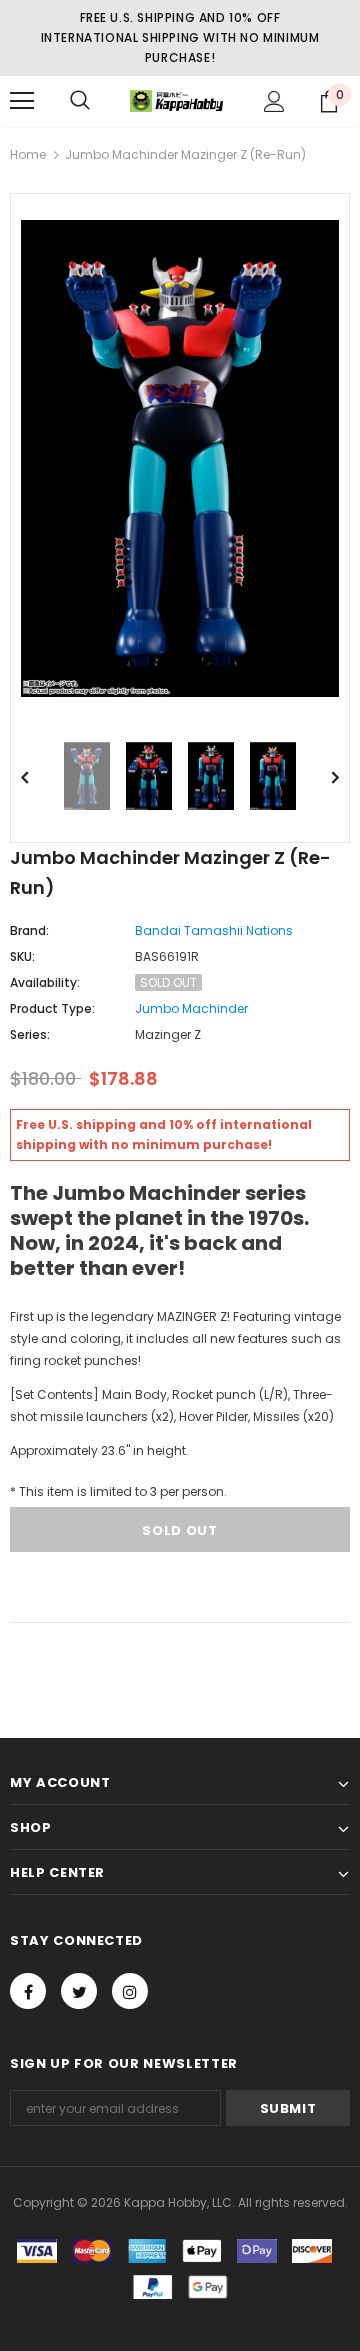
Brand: (29, 930)
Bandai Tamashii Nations (214, 930)
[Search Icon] (80, 101)
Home (28, 154)
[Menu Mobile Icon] (22, 101)
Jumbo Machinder (191, 1008)
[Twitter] (79, 1991)
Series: (30, 1034)
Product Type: (52, 1008)
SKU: (22, 956)
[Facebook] (28, 1991)
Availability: (45, 982)
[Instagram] (130, 1991)
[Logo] (177, 101)
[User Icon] (274, 101)
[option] (180, 458)
